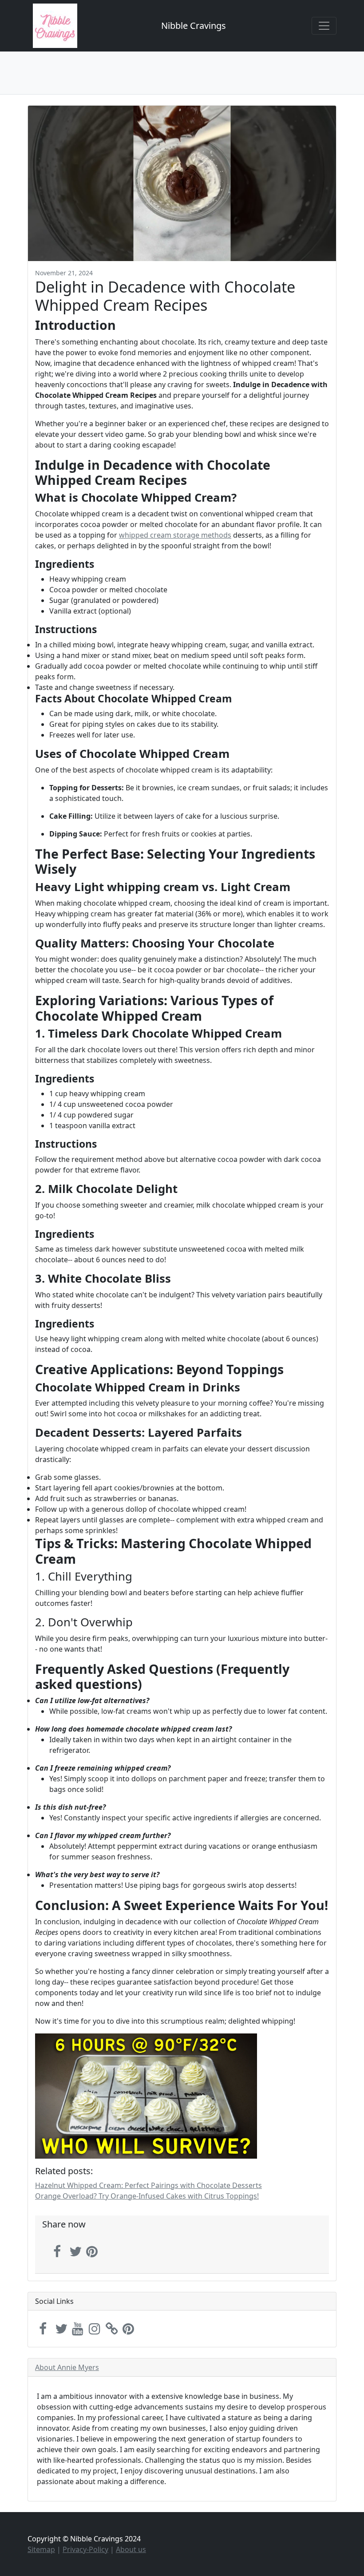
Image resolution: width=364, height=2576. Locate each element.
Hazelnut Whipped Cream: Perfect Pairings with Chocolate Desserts (148, 2185)
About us (131, 2549)
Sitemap (41, 2549)
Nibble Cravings (194, 26)
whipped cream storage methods (175, 535)
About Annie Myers (67, 2367)
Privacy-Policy (85, 2549)
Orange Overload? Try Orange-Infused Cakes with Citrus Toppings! (147, 2196)
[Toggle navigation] (324, 26)
